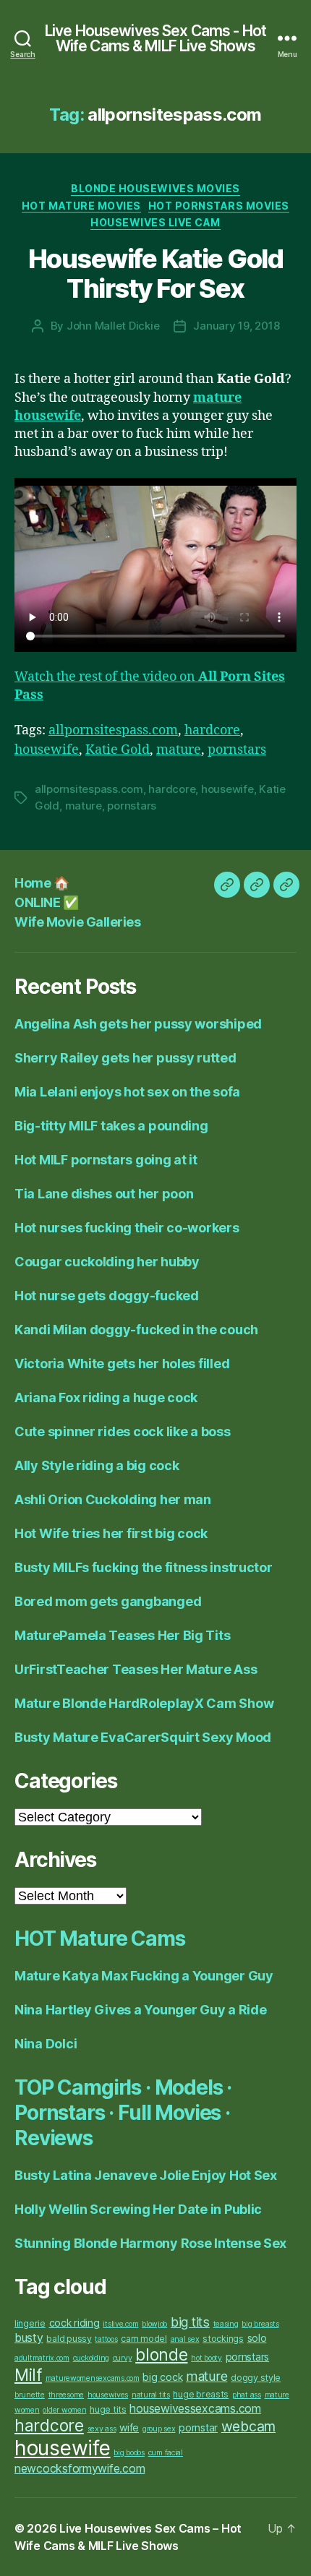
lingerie (30, 2323)
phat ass (247, 2395)
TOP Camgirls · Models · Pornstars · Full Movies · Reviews (123, 2113)
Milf (28, 2375)
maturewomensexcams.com (93, 2378)
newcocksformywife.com (80, 2469)
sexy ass (102, 2429)
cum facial (166, 2453)
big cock (162, 2377)
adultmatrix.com (42, 2358)
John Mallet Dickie (113, 326)
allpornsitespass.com (113, 730)
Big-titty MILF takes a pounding (111, 1126)
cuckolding (91, 2358)
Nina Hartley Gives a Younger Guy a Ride (140, 2010)
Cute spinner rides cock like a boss (123, 1431)
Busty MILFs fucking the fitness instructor (144, 1567)
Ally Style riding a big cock (97, 1465)
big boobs (129, 2453)
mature (179, 750)
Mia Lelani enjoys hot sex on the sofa (127, 1092)
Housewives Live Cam (155, 222)
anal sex (185, 2339)
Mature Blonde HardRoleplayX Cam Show (144, 1703)
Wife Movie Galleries (77, 922)
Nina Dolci (46, 2044)
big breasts (260, 2324)
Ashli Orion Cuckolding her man (113, 1499)
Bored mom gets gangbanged (108, 1601)
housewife (47, 750)
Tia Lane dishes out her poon (104, 1194)
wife (129, 2427)
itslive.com (120, 2324)
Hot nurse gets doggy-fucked (107, 1296)
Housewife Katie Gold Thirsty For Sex (155, 274)
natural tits (151, 2395)
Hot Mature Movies (81, 206)
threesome (67, 2395)
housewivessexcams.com (195, 2409)
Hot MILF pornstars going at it (106, 1160)
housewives (108, 2395)
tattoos (106, 2339)
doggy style (256, 2378)
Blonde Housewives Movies (155, 188)
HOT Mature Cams (100, 1939)
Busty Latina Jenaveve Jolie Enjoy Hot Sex (146, 2175)
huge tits (108, 2409)
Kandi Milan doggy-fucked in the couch (136, 1330)
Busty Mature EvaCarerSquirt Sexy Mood (143, 1737)
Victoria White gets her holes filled (122, 1364)
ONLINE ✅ (46, 902)
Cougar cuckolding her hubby (107, 1262)
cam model (144, 2339)
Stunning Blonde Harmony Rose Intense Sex (150, 2243)
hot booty (206, 2358)
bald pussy (69, 2339)
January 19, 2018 (236, 326)
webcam (248, 2426)
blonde (161, 2355)
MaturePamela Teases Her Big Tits (122, 1635)
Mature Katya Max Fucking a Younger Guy (144, 1976)
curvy (123, 2358)
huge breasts (201, 2394)
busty (29, 2338)
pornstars (237, 750)
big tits (190, 2322)
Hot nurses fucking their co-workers (127, 1228)
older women (64, 2410)
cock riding (74, 2323)
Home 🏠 (42, 883)
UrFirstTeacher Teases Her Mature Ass (136, 1669)
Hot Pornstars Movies (219, 206)
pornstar (198, 2427)
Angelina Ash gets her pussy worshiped (138, 1024)
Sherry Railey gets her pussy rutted (125, 1058)
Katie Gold (118, 750)
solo (257, 2338)
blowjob (154, 2324)
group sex (159, 2429)
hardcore (212, 730)
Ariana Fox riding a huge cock (106, 1398)
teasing (226, 2324)
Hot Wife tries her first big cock (111, 1533)
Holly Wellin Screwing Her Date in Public (138, 2209)
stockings (223, 2339)
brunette (30, 2395)
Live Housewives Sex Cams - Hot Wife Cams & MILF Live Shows (155, 38)
